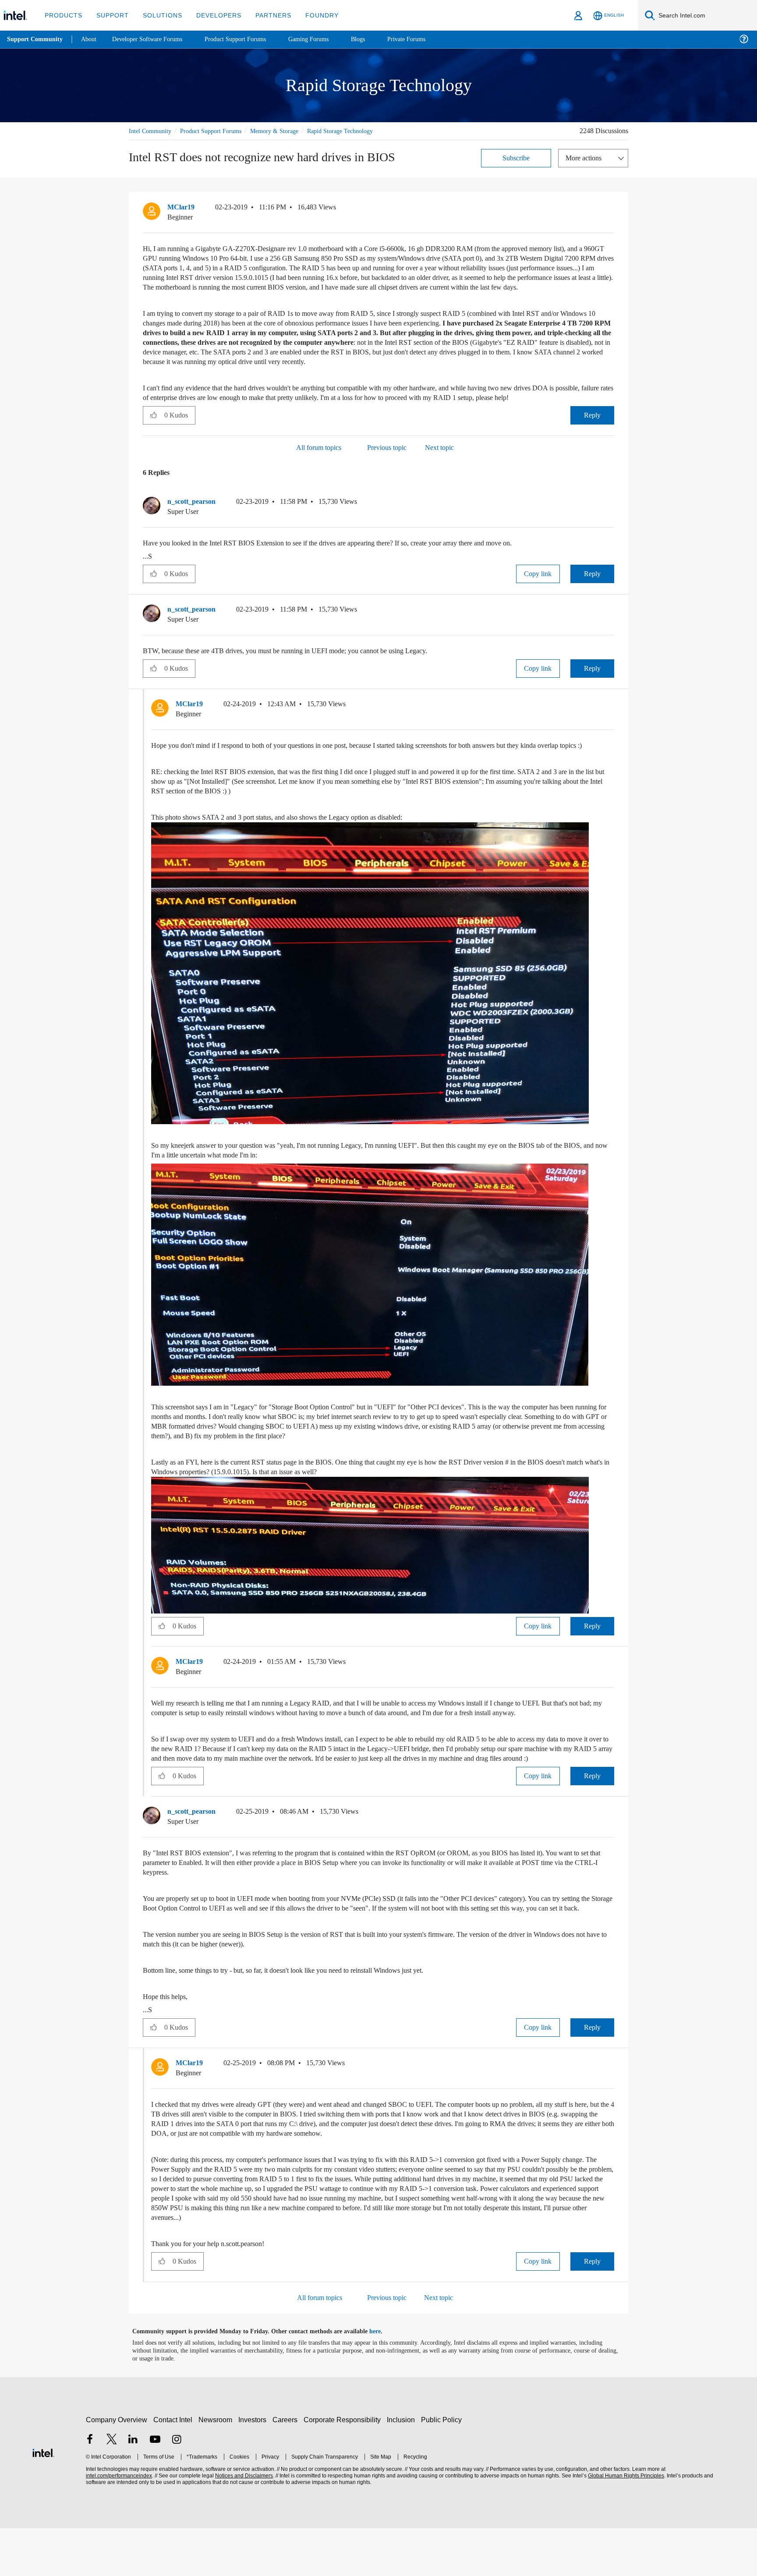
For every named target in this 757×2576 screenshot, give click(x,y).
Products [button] (63, 15)
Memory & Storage (287, 131)
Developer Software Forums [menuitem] (154, 39)
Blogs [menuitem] (375, 39)
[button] (611, 209)
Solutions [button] (158, 15)
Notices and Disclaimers (243, 2524)
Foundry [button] (311, 15)
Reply (592, 434)
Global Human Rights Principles (625, 2524)
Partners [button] (264, 15)
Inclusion (403, 2468)
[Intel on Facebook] (90, 2488)
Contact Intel (174, 2468)
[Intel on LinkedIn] (133, 2488)
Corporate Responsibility (344, 2468)
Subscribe (516, 157)
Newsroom (217, 2468)
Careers (287, 2468)
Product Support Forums (218, 131)
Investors (254, 2468)
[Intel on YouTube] (155, 2488)
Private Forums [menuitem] (426, 39)
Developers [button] (212, 15)
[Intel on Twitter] (112, 2488)
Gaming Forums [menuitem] (324, 39)
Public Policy (443, 2468)
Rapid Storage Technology (358, 131)
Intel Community (152, 131)
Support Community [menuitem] (36, 39)
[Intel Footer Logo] (43, 2500)
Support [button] (110, 15)
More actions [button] (586, 157)
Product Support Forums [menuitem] (248, 39)
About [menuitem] (91, 39)
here (383, 2379)
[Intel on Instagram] (177, 2488)
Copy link (538, 593)
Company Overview (117, 2468)
